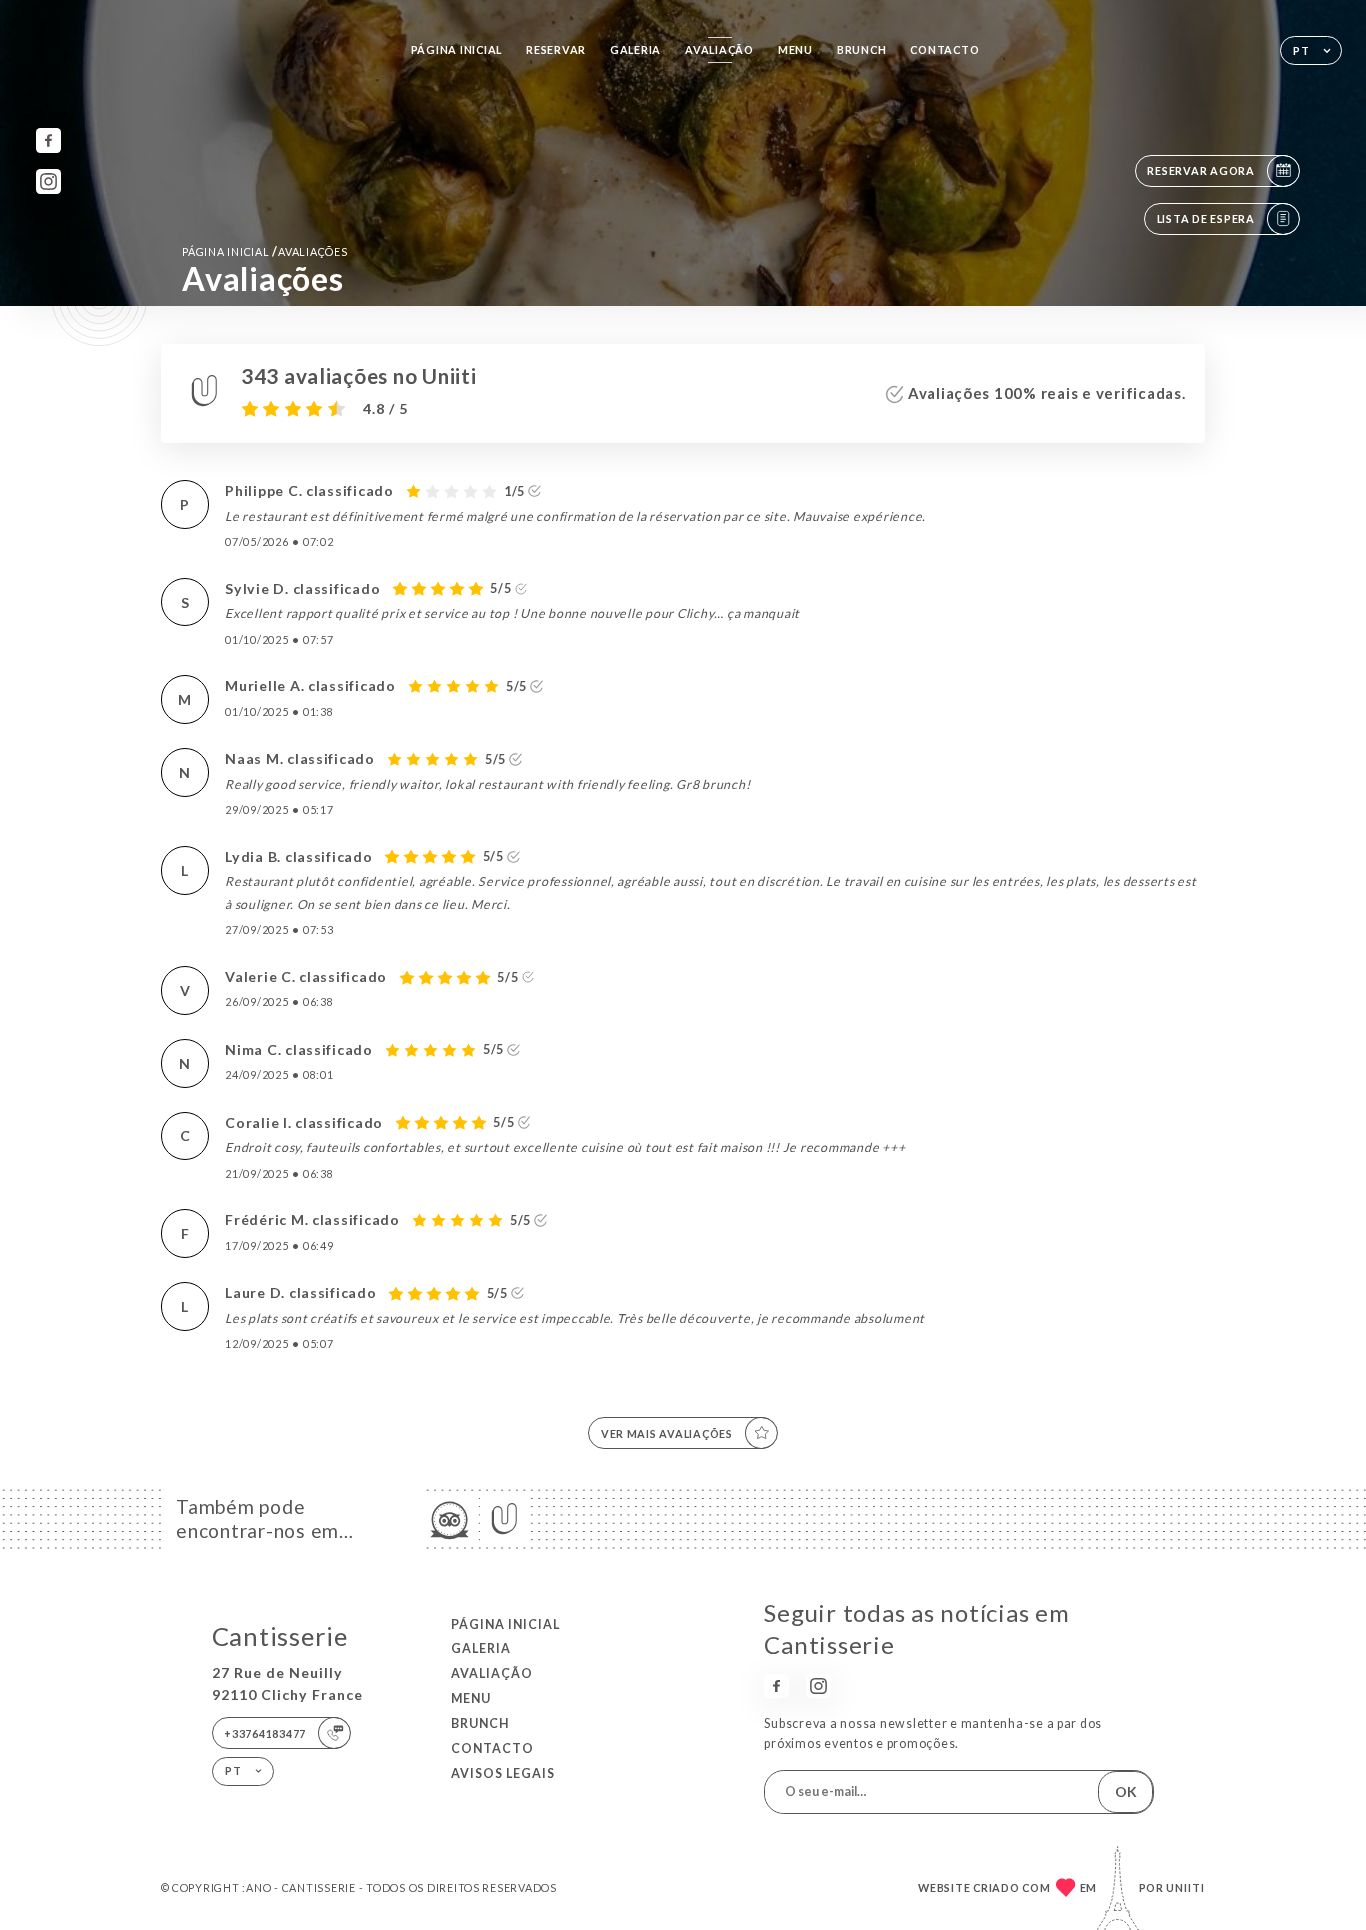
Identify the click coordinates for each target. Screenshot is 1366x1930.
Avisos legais (503, 1773)
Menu (795, 49)
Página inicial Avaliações (264, 251)
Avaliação (719, 49)
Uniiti (1185, 1887)
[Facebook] (48, 140)
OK (1126, 1791)
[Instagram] (48, 181)
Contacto (944, 49)
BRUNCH (861, 49)
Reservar (556, 49)
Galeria (635, 49)
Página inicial (456, 49)
